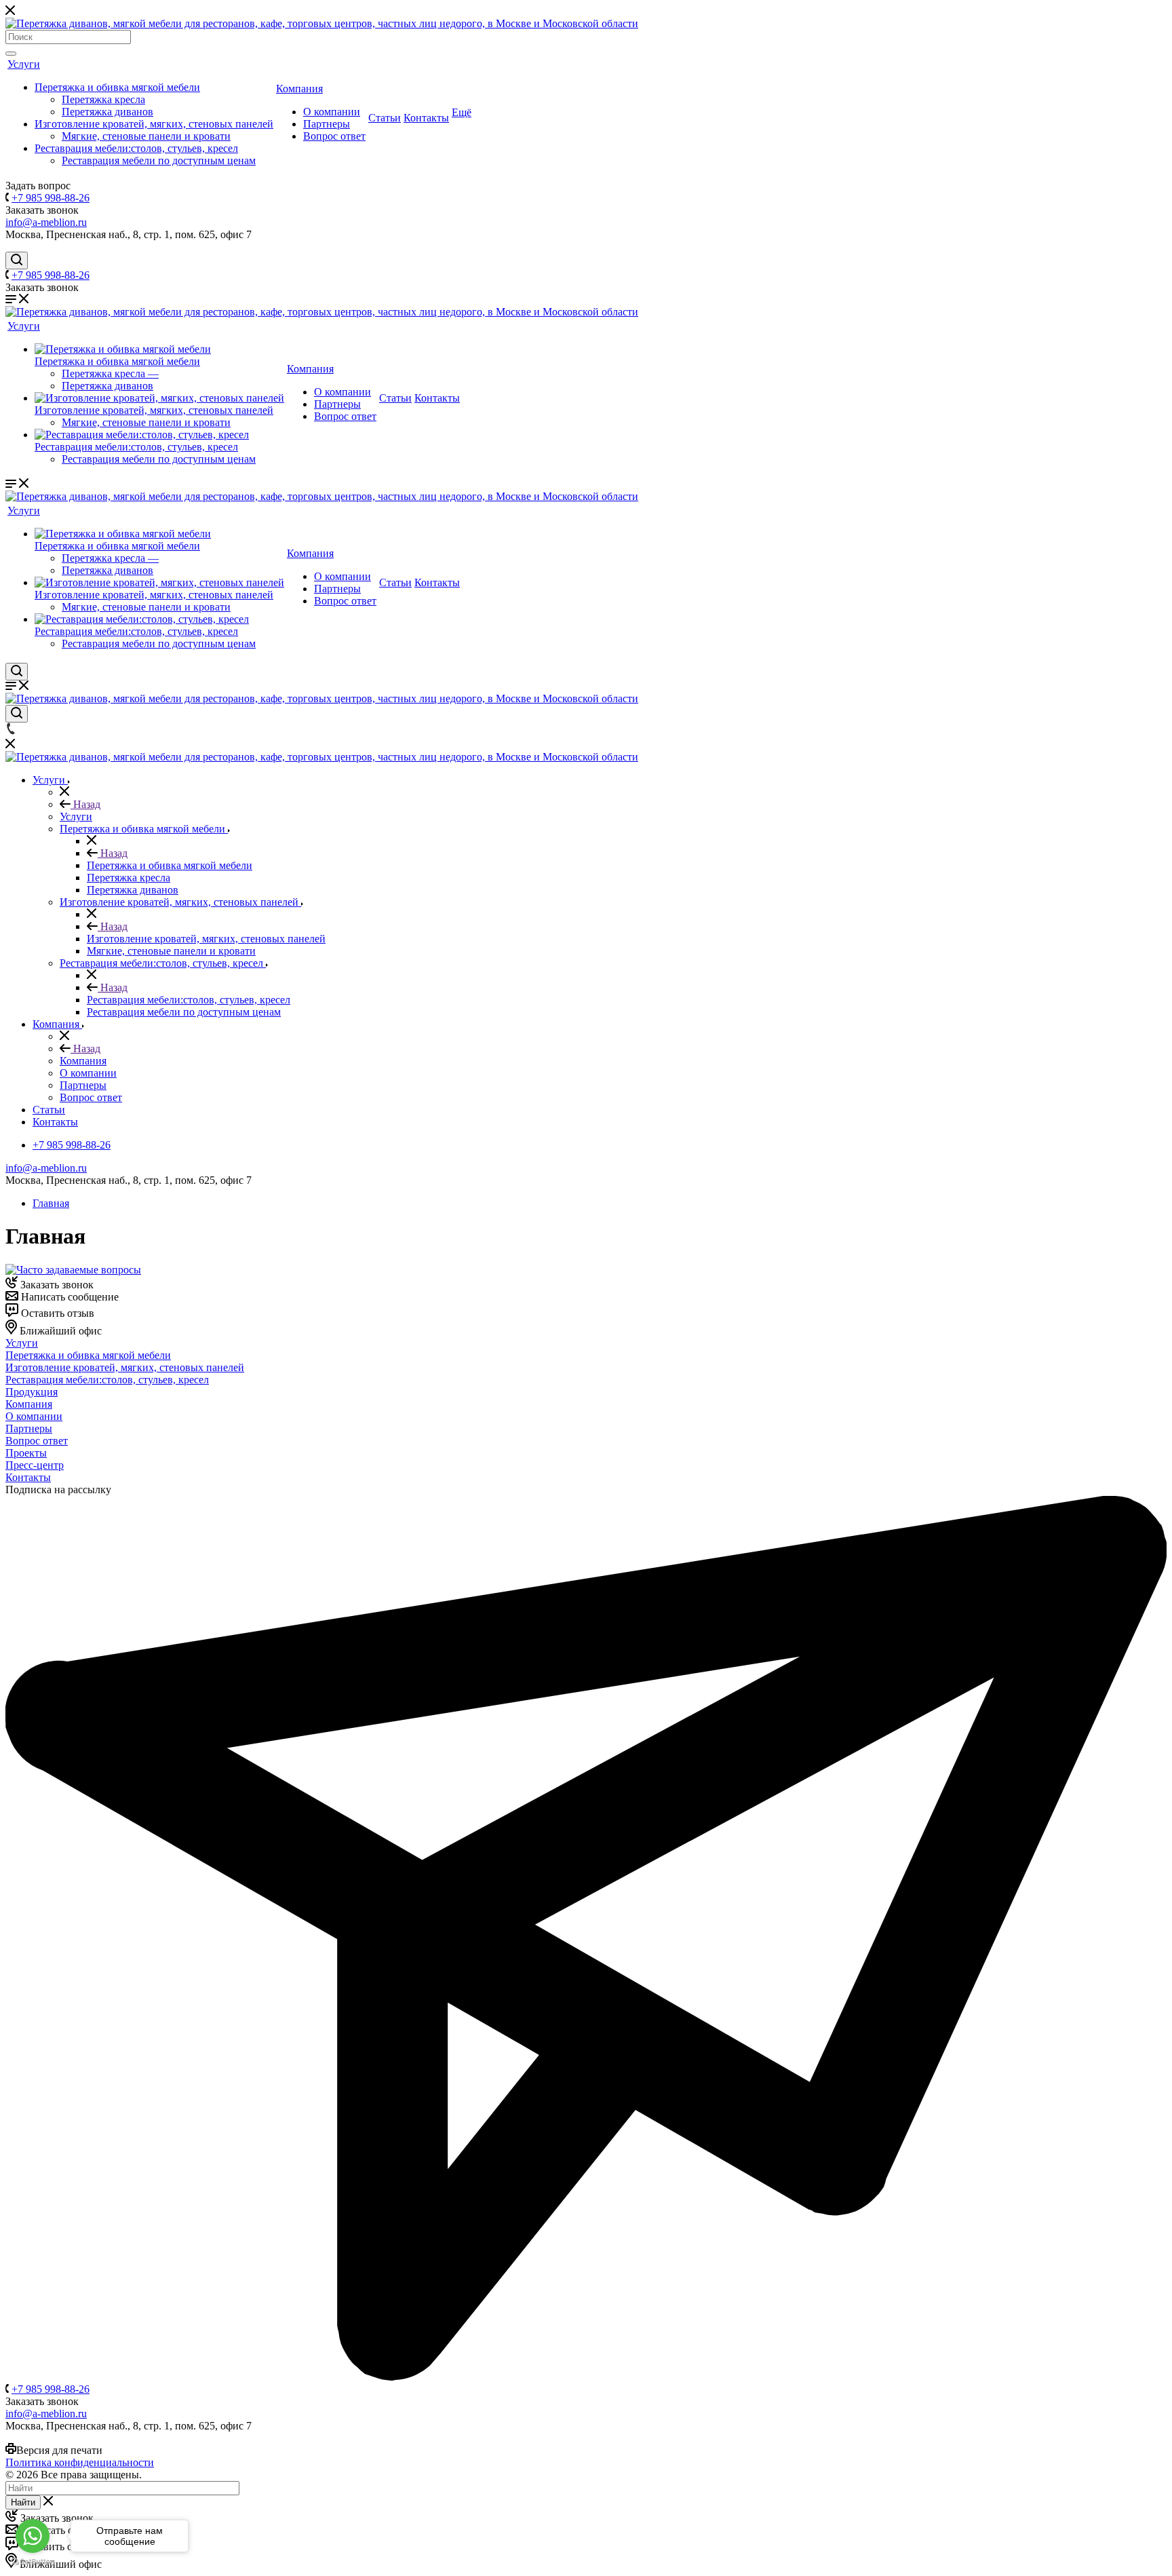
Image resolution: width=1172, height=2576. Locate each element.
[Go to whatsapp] (33, 2536)
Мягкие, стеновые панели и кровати (146, 136)
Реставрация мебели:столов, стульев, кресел (136, 148)
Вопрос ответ (334, 136)
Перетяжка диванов (108, 112)
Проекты (26, 1453)
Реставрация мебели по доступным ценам (159, 160)
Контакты (426, 118)
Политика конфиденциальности (80, 2462)
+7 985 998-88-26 (51, 198)
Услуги (24, 64)
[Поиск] (11, 54)
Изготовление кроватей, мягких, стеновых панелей (154, 124)
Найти (23, 2502)
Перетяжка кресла (103, 99)
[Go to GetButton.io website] (33, 2562)
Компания (299, 89)
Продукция (32, 1392)
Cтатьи (385, 118)
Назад (85, 804)
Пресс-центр (35, 1465)
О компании (332, 112)
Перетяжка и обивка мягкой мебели (117, 87)
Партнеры (327, 124)
